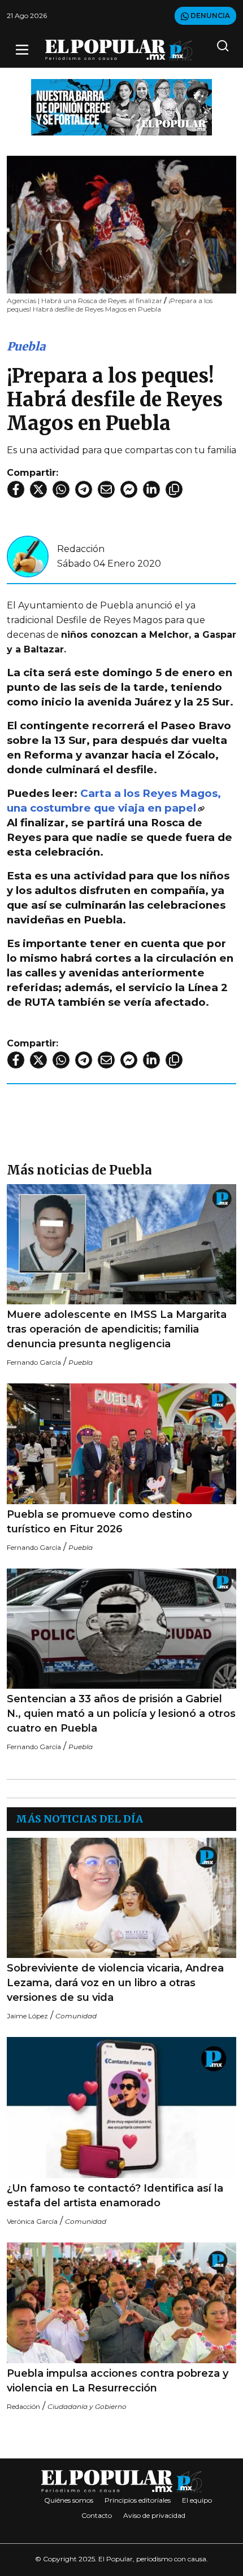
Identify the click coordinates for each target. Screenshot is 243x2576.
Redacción (81, 549)
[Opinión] (121, 106)
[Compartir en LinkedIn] (151, 489)
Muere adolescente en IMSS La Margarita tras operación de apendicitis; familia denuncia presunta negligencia (117, 1329)
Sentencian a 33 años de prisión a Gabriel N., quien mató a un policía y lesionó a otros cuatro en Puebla (121, 1714)
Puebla (26, 346)
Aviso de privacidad (154, 2515)
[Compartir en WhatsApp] (61, 489)
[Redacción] (28, 556)
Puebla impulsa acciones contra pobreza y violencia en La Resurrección (118, 2381)
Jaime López (27, 2016)
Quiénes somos (69, 2500)
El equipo (197, 2500)
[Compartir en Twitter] (38, 489)
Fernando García (34, 1362)
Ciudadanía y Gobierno (87, 2406)
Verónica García (32, 2221)
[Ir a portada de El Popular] (119, 50)
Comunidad (76, 2016)
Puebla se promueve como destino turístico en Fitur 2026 (99, 1522)
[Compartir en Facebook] (16, 489)
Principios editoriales (138, 2500)
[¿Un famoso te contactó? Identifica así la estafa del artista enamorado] (121, 2108)
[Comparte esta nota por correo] (106, 489)
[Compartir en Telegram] (84, 489)
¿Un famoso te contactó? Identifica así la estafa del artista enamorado (115, 2196)
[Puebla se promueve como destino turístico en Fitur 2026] (121, 1443)
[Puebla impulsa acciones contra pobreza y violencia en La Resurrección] (121, 2303)
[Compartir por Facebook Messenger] (129, 489)
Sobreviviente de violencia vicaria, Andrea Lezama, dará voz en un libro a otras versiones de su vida (115, 1983)
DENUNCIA (209, 16)
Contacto (97, 2515)
